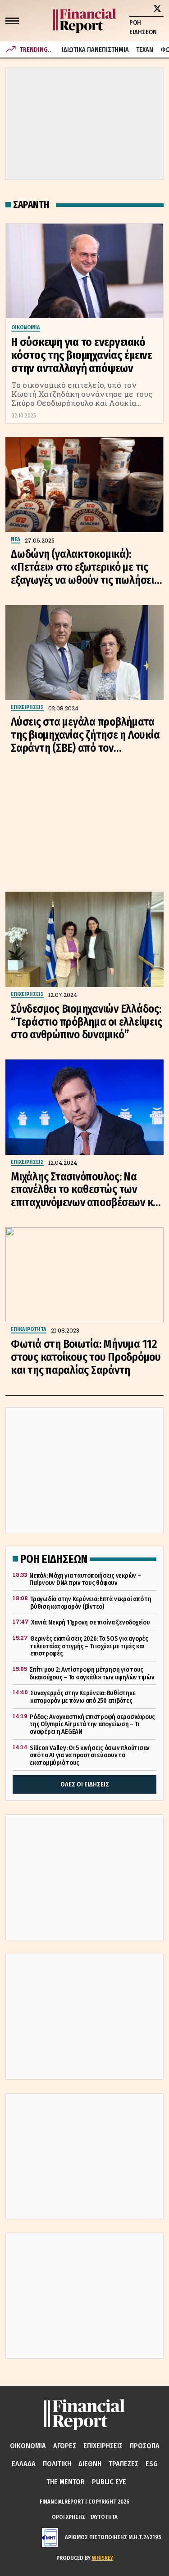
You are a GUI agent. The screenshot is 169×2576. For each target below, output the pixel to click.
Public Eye (109, 2482)
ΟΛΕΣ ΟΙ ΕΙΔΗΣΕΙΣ (85, 1784)
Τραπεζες (123, 2464)
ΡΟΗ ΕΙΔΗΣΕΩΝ (143, 27)
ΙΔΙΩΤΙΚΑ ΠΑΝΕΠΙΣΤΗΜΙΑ (95, 50)
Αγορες (65, 2446)
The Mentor (66, 2482)
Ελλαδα (24, 2464)
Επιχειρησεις (103, 2446)
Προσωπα (145, 2446)
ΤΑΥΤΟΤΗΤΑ (104, 2517)
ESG (152, 2464)
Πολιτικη (57, 2464)
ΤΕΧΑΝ (145, 50)
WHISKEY (103, 2558)
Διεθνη (90, 2464)
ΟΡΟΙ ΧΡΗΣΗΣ (69, 2517)
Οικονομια (28, 2446)
